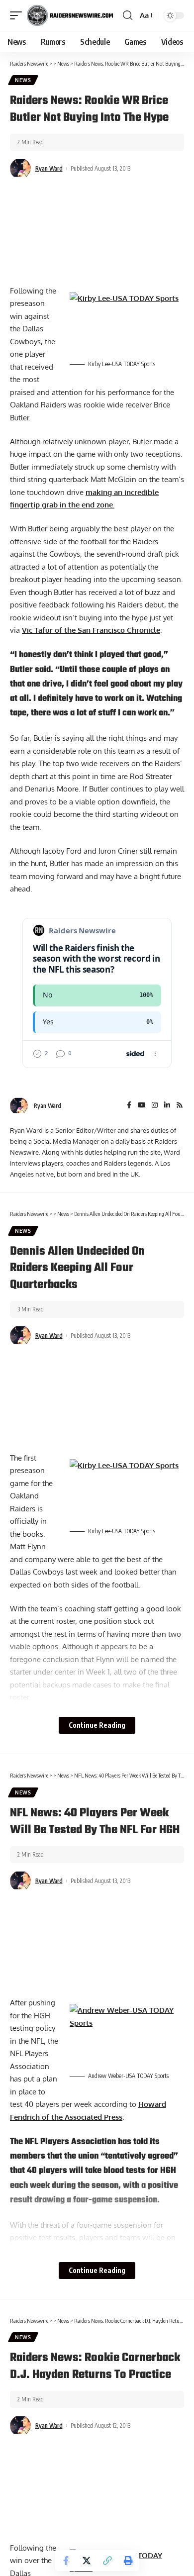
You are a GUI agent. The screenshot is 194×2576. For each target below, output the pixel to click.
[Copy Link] (107, 2561)
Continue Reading (97, 1725)
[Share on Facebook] (66, 2561)
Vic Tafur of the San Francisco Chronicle (91, 630)
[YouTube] (142, 1106)
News (23, 80)
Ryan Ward (49, 168)
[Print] (128, 2561)
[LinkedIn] (167, 1106)
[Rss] (180, 1106)
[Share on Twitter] (87, 2561)
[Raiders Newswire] (70, 15)
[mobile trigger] (18, 15)
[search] (128, 15)
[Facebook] (129, 1106)
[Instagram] (155, 1106)
